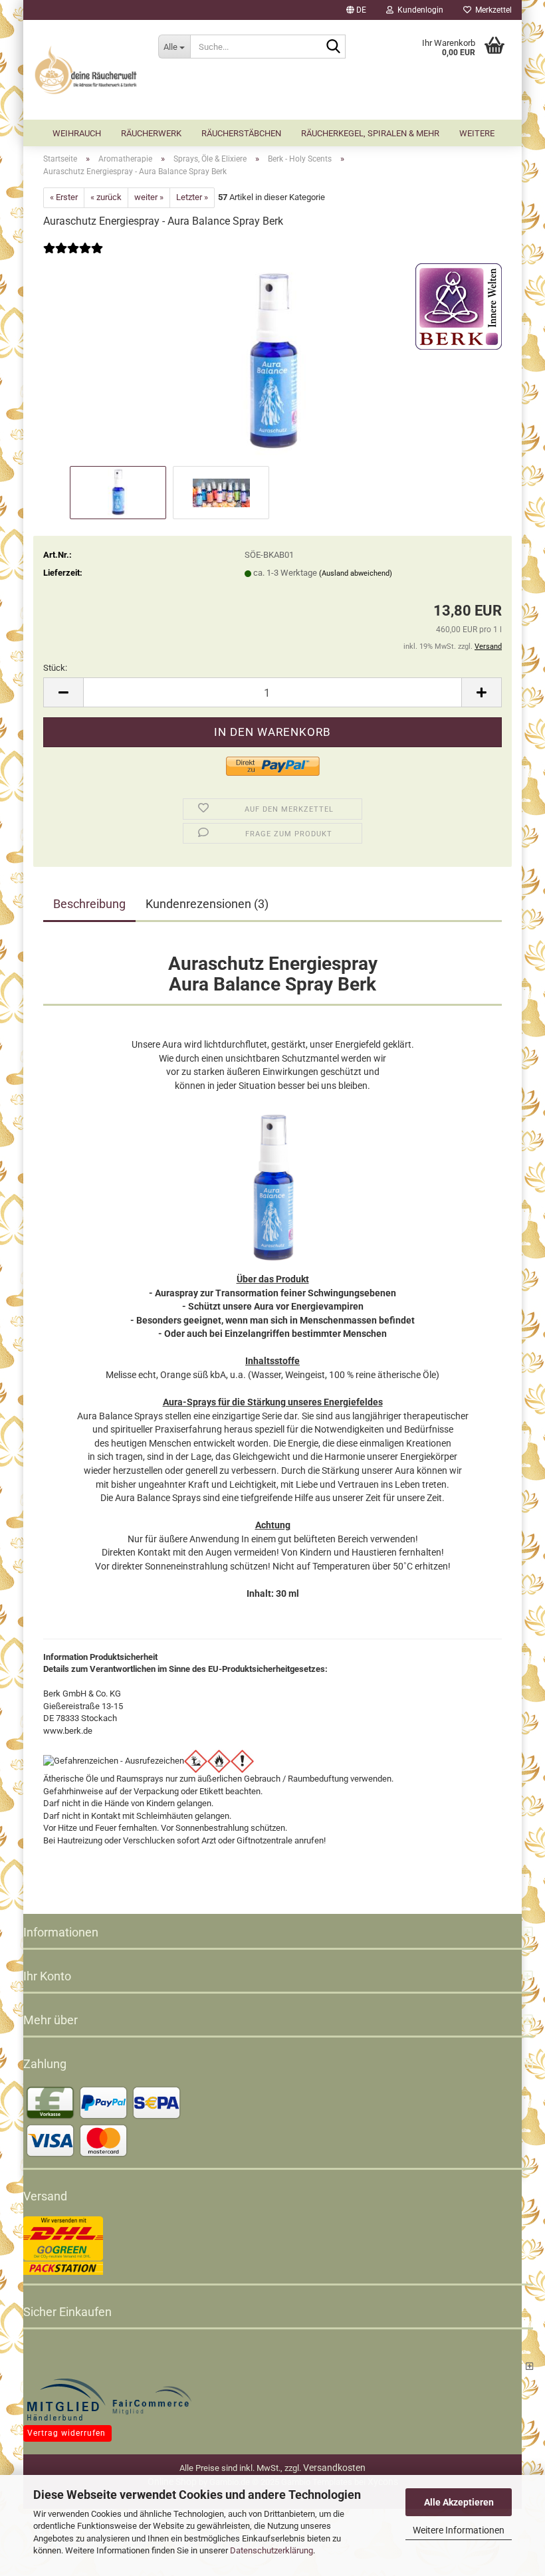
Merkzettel (491, 10)
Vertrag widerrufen (66, 2433)
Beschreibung (89, 904)
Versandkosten (334, 2468)
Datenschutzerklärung (272, 2550)
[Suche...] (333, 47)
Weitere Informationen (459, 2530)
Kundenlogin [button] (418, 10)
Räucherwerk (151, 133)
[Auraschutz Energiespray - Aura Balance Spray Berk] (272, 363)
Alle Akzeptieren (459, 2502)
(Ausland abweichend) (356, 573)
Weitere (477, 133)
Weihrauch (77, 133)
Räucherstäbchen (241, 133)
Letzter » (192, 197)
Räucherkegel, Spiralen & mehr (370, 133)
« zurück (106, 197)
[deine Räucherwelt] (86, 70)
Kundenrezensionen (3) (207, 904)
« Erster (64, 197)
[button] (356, 10)
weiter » (149, 197)
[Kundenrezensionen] (73, 257)
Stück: (55, 668)
